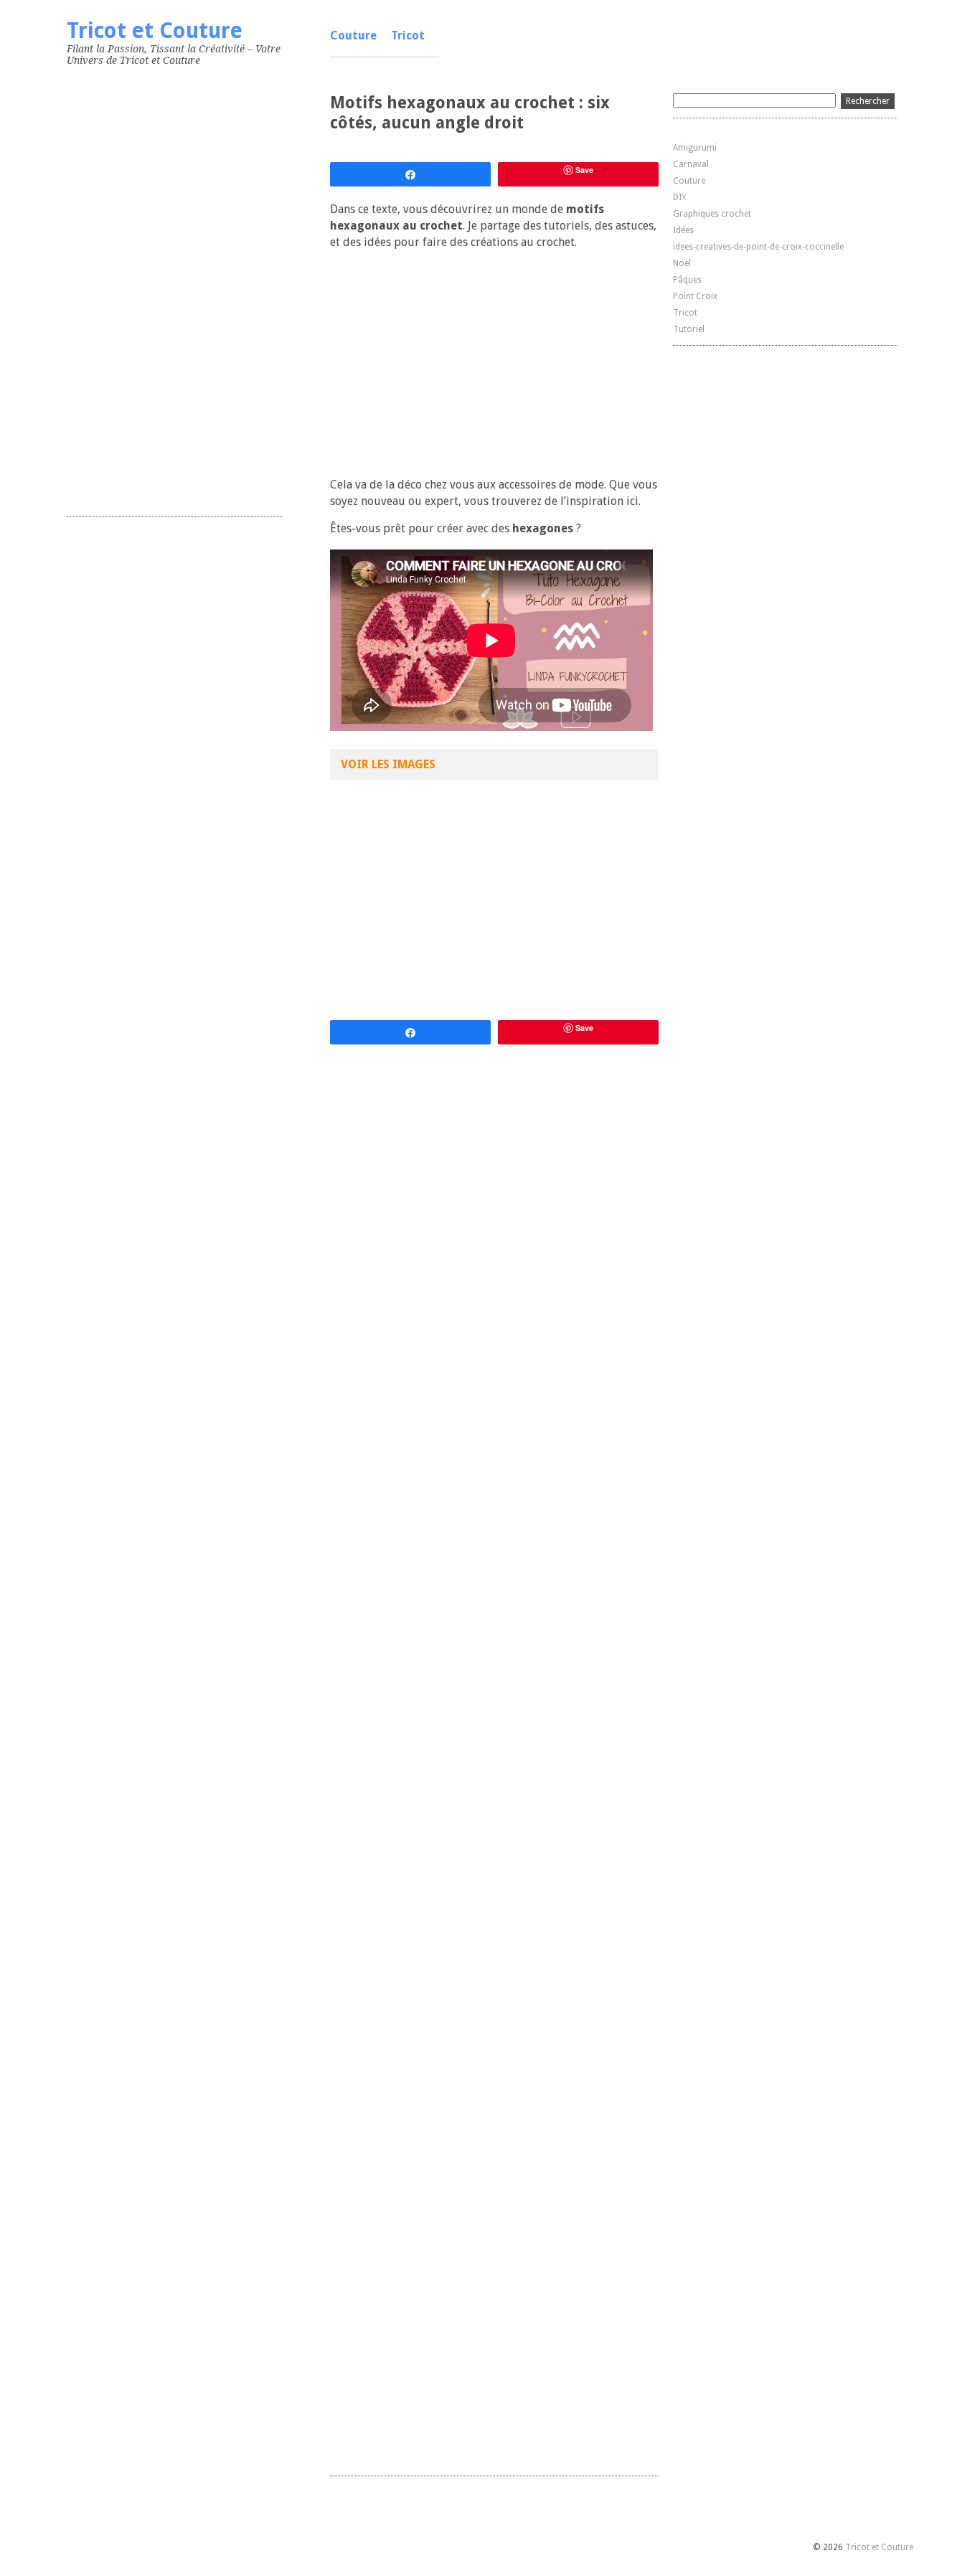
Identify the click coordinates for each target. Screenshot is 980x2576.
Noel (682, 263)
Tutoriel (689, 329)
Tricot (408, 36)
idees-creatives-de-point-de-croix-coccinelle (758, 247)
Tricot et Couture (155, 30)
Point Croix (695, 296)
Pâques (687, 280)
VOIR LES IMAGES (388, 764)
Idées (683, 230)
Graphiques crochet (712, 214)
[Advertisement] (174, 288)
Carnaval (691, 164)
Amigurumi (695, 148)
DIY (680, 197)
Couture (353, 36)
